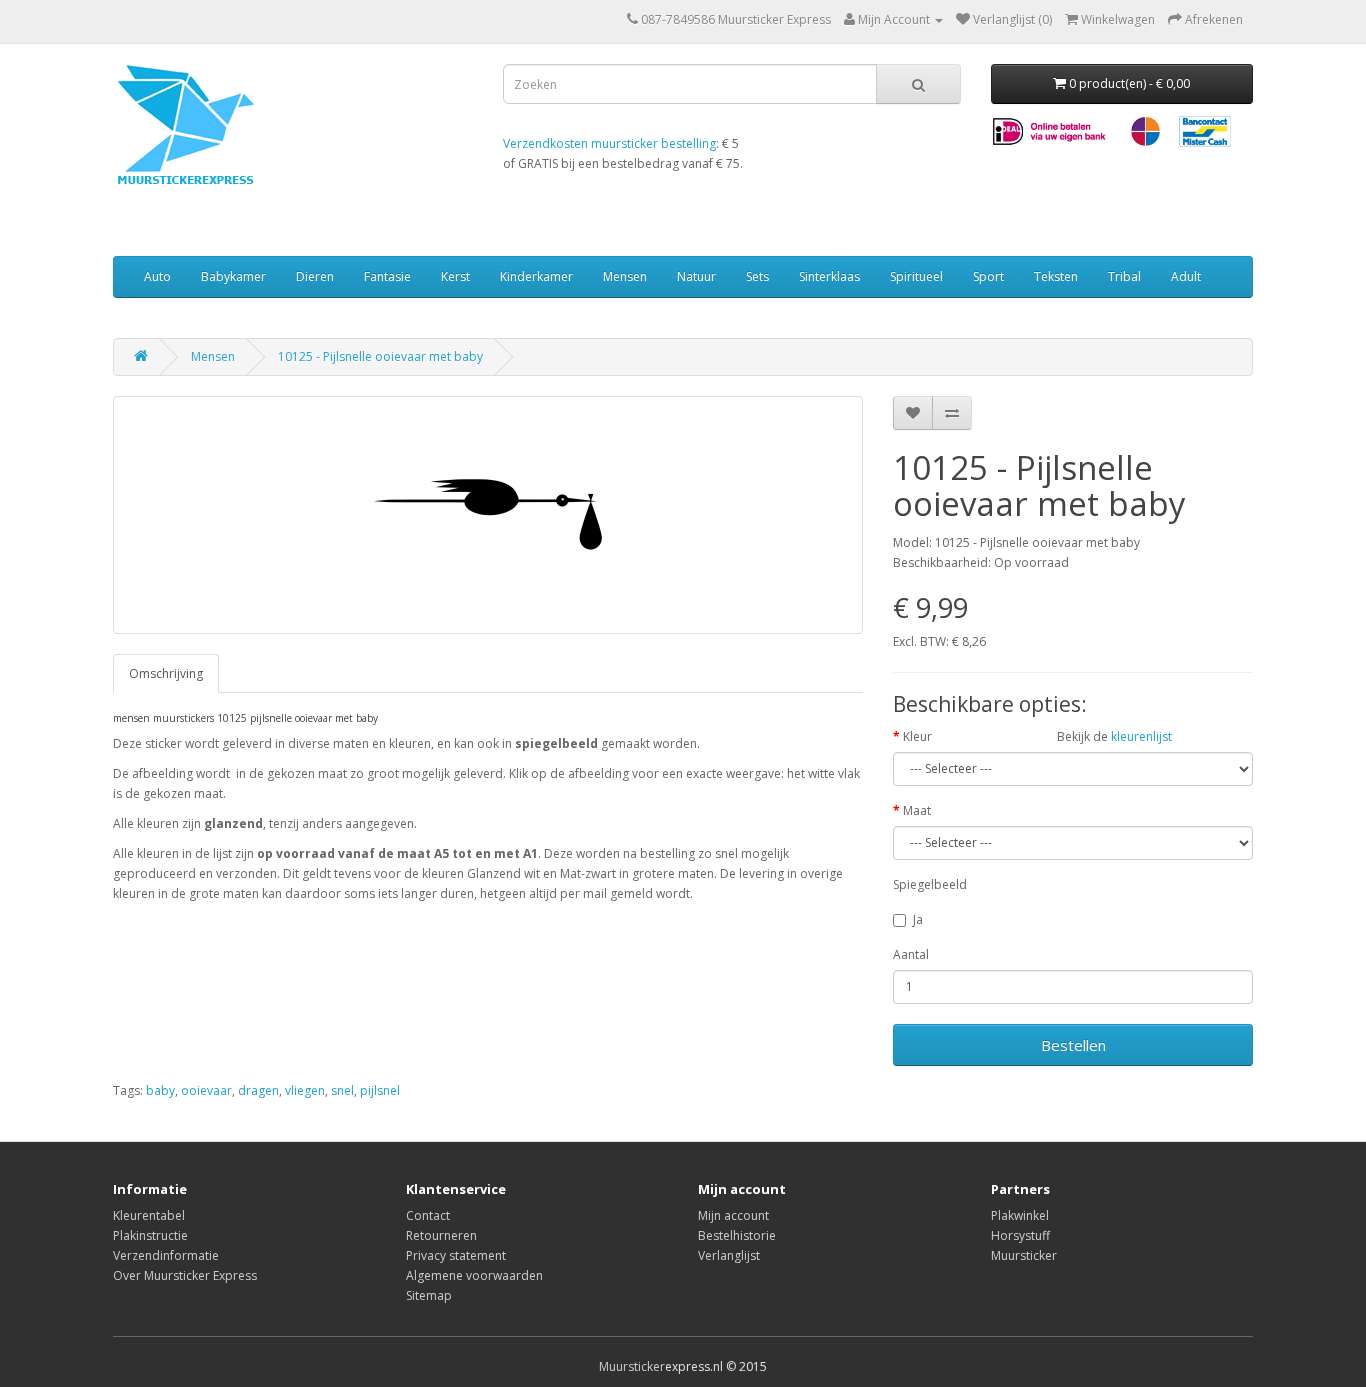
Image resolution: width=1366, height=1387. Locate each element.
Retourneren (441, 1235)
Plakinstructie (150, 1235)
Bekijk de (1114, 736)
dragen (258, 1090)
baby (160, 1090)
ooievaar (206, 1090)
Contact (428, 1215)
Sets (757, 276)
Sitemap (429, 1295)
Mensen (625, 276)
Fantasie (387, 276)
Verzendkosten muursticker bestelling (609, 143)
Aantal (911, 954)
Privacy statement (456, 1255)
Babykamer (233, 276)
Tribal (1124, 276)
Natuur (696, 276)
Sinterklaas (829, 276)
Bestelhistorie (737, 1235)
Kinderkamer (536, 276)
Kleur (917, 736)
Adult (1186, 276)
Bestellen (1073, 1045)
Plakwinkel (1020, 1215)
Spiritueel (916, 276)
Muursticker (1024, 1255)
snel (342, 1090)
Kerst (455, 276)
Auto (157, 276)
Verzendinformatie (166, 1255)
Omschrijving (166, 673)
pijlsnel (380, 1090)
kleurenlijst (1141, 736)
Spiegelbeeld (930, 884)
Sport (988, 276)
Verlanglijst (729, 1255)
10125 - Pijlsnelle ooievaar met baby (380, 356)
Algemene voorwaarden (474, 1275)
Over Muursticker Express (185, 1275)
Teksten (1056, 276)
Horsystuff (1020, 1235)
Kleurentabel (149, 1215)
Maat (917, 810)
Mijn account (733, 1215)
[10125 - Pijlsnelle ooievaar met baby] (488, 515)
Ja (918, 919)
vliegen (305, 1090)
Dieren (315, 276)
